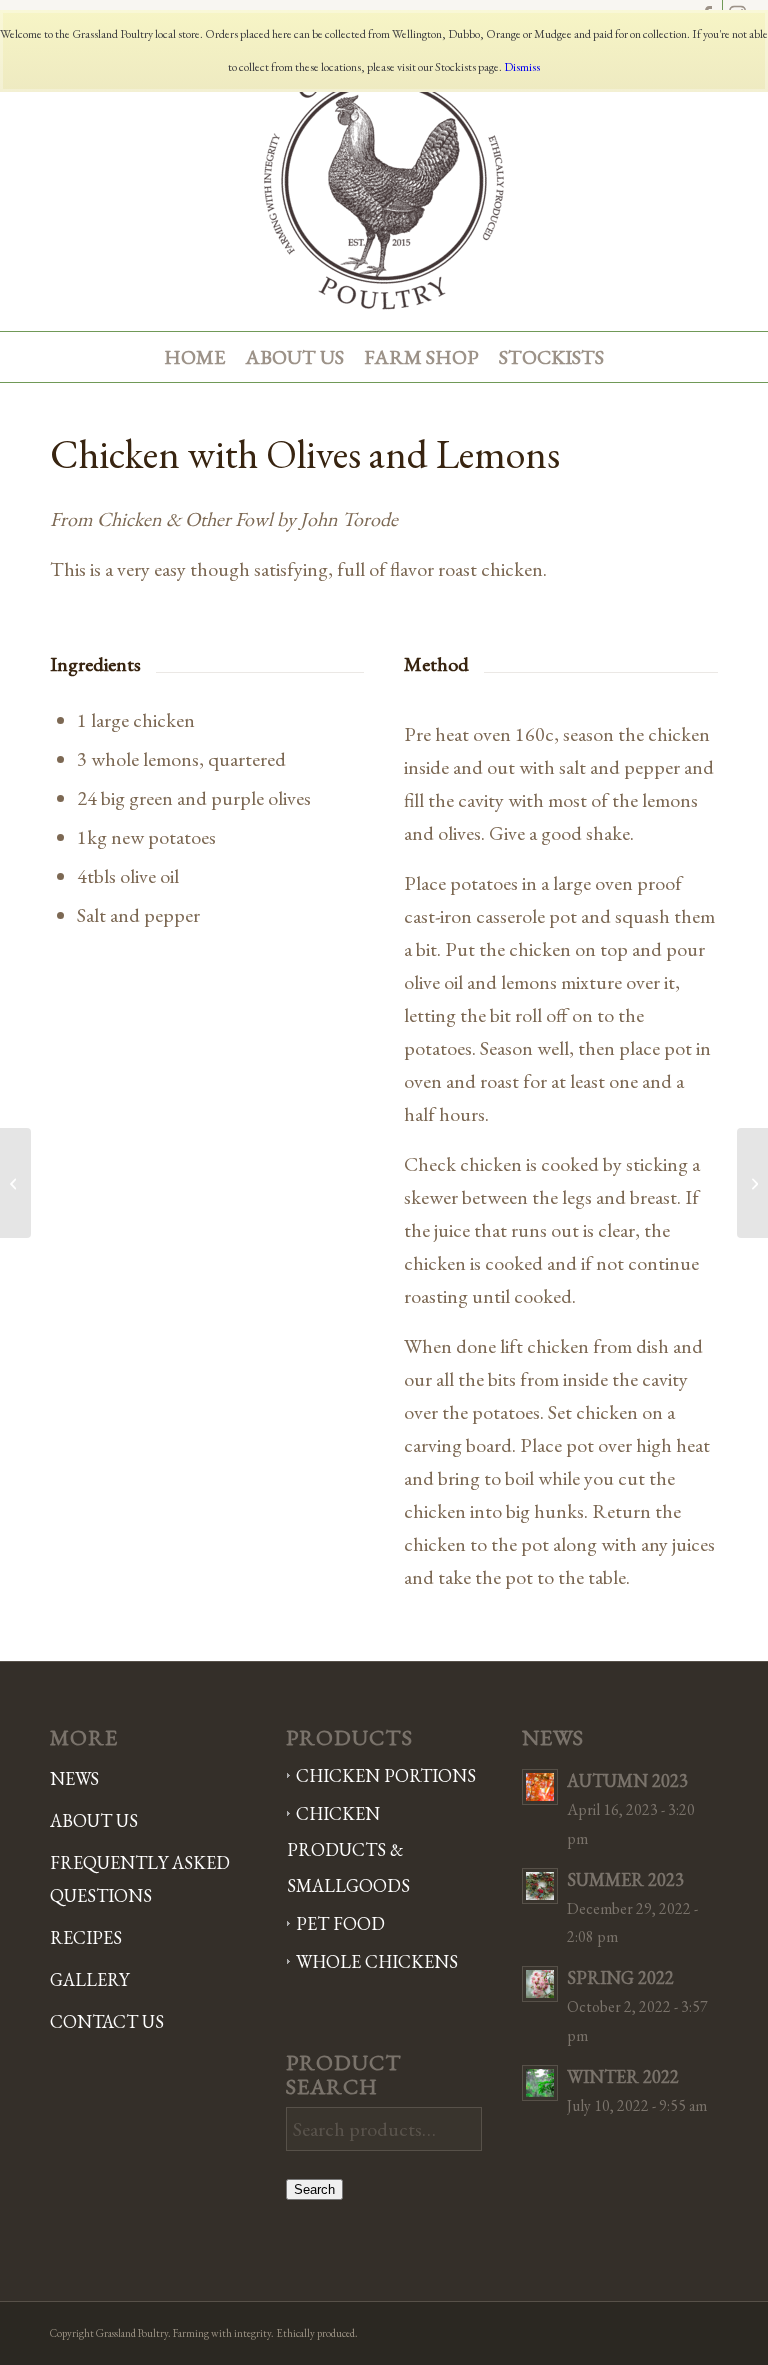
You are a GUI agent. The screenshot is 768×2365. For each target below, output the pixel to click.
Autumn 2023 (627, 1780)
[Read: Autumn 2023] (540, 1787)
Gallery (89, 1979)
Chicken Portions (386, 1775)
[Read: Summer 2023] (540, 1886)
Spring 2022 (620, 1977)
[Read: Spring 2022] (540, 1984)
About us (94, 1820)
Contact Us (107, 2021)
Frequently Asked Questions (140, 1879)
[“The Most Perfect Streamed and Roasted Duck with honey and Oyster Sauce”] (752, 1183)
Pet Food (340, 1923)
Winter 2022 (623, 2076)
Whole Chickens (377, 1961)
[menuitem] (194, 357)
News (74, 1778)
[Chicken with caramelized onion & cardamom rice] (15, 1183)
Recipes (86, 1937)
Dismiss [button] (522, 67)
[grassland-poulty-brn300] (384, 181)
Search (314, 2189)
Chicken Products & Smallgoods (348, 1849)
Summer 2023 (625, 1879)
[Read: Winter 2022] (540, 2083)
